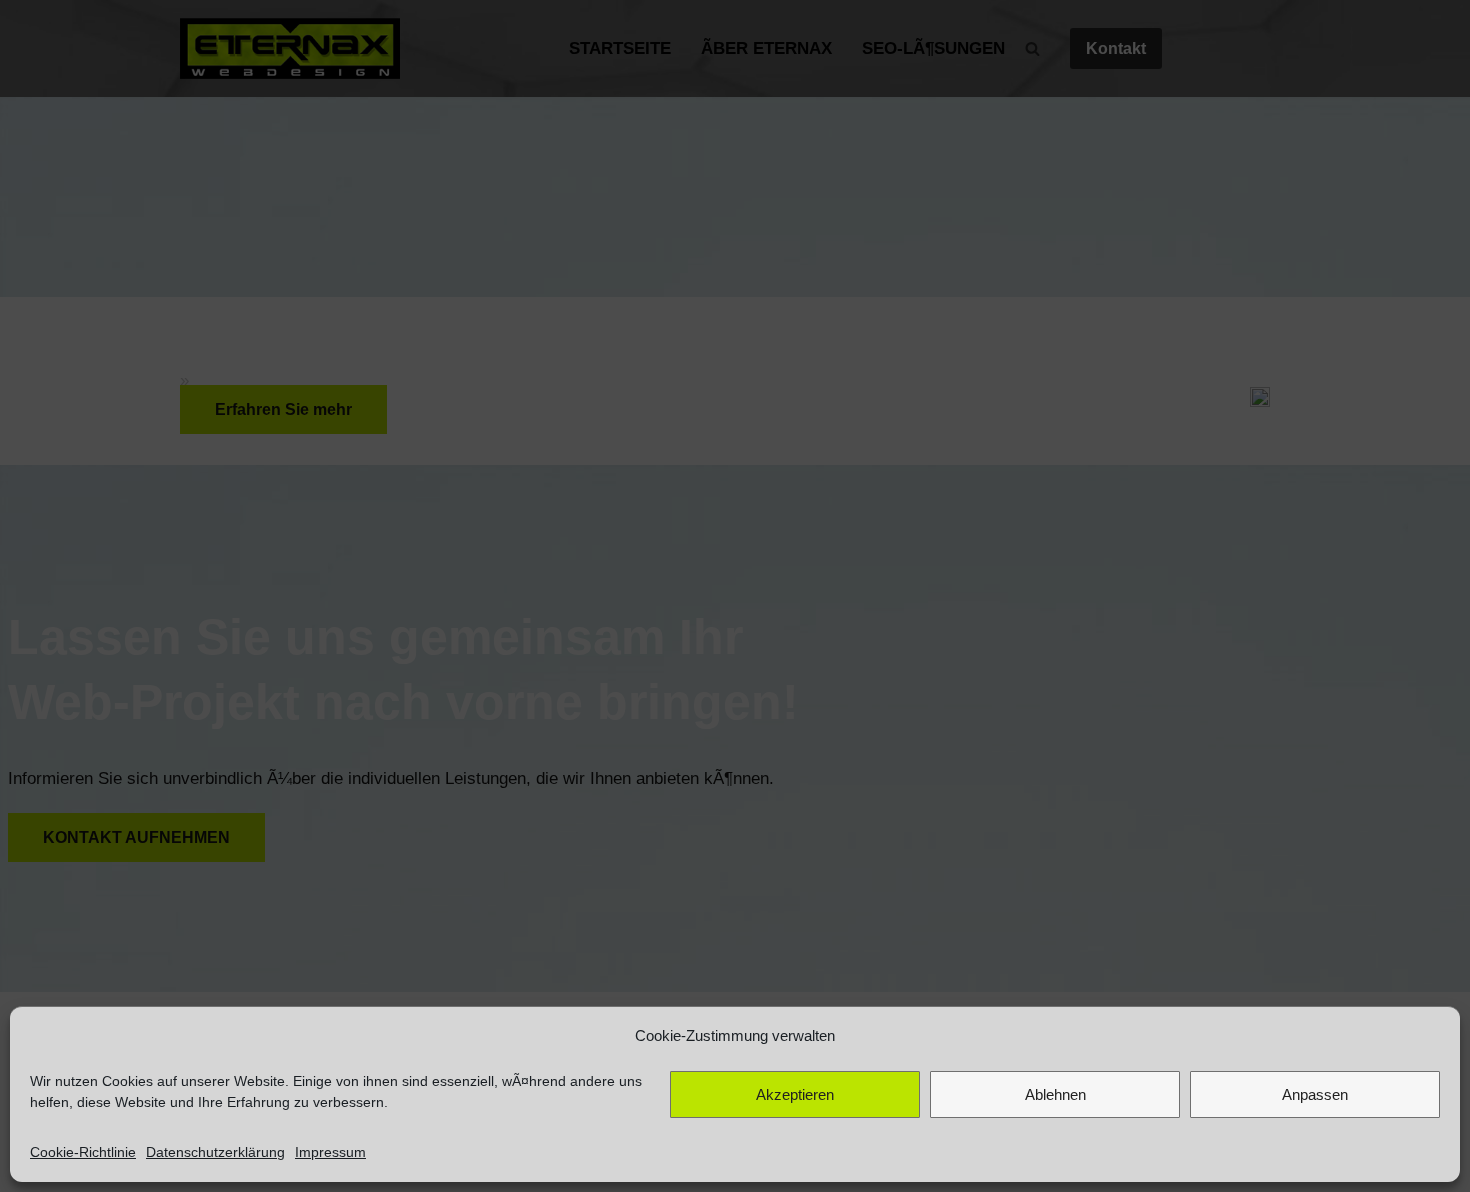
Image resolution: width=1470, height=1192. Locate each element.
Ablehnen (1055, 1094)
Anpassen (1315, 1094)
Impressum (330, 1152)
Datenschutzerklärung (215, 1152)
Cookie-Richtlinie (83, 1152)
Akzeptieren (795, 1094)
